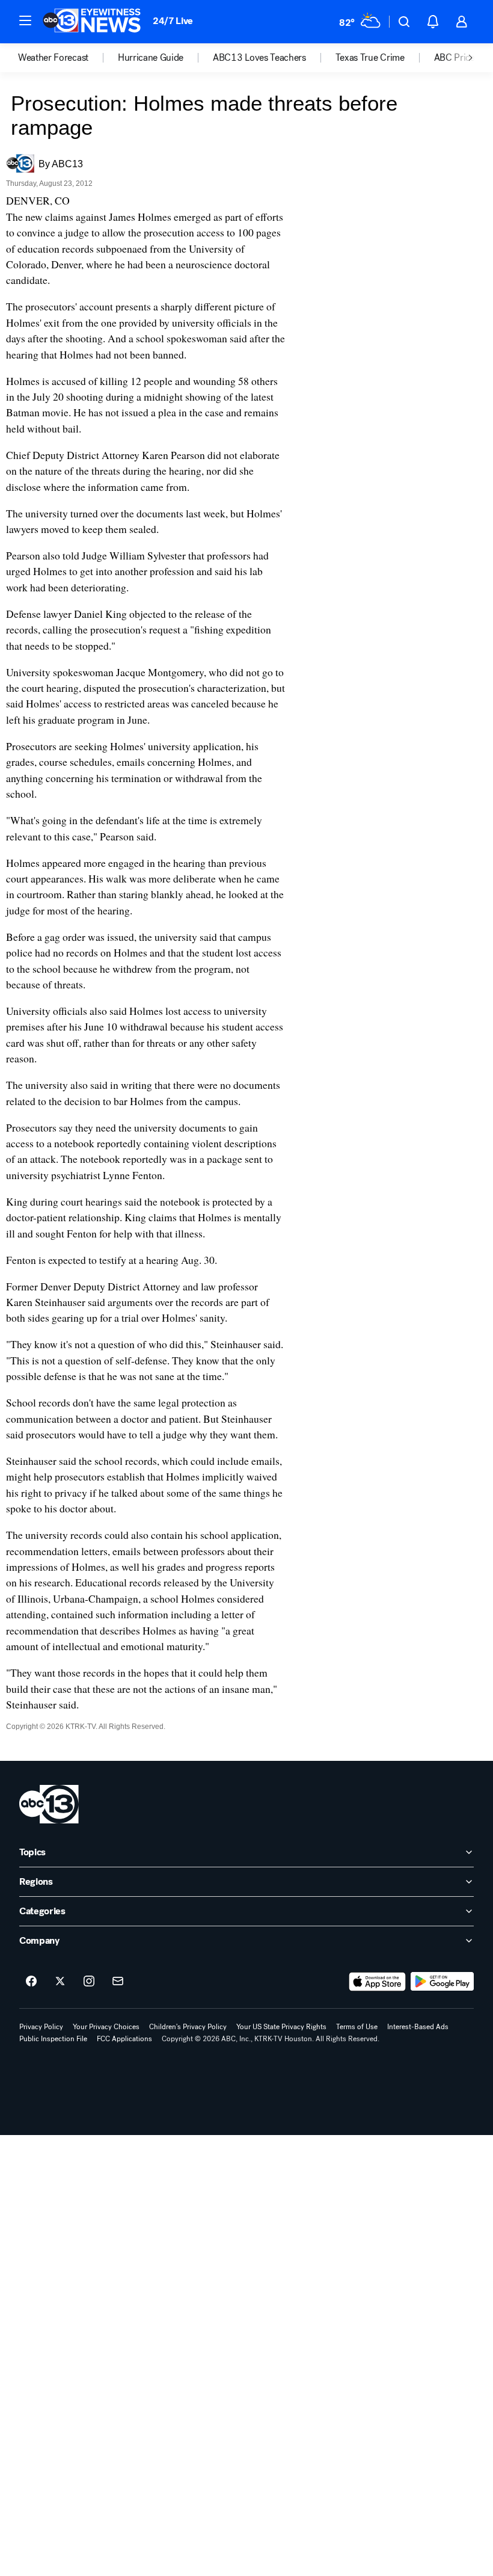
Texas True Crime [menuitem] (370, 58)
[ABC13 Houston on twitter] (60, 1982)
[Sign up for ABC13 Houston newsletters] (118, 1982)
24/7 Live (173, 21)
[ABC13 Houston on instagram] (89, 1982)
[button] (25, 20)
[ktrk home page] (49, 1804)
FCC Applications (124, 2039)
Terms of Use (357, 2027)
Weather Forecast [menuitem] (53, 58)
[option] (68, 58)
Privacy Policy (41, 2027)
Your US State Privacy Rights (281, 2027)
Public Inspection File (53, 2039)
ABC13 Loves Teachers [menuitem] (259, 58)
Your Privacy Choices (106, 2027)
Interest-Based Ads (418, 2027)
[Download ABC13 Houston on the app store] (378, 1982)
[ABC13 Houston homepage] (92, 22)
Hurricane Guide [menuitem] (151, 58)
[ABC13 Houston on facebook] (31, 1982)
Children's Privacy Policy (188, 2027)
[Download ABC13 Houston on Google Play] (442, 1982)
